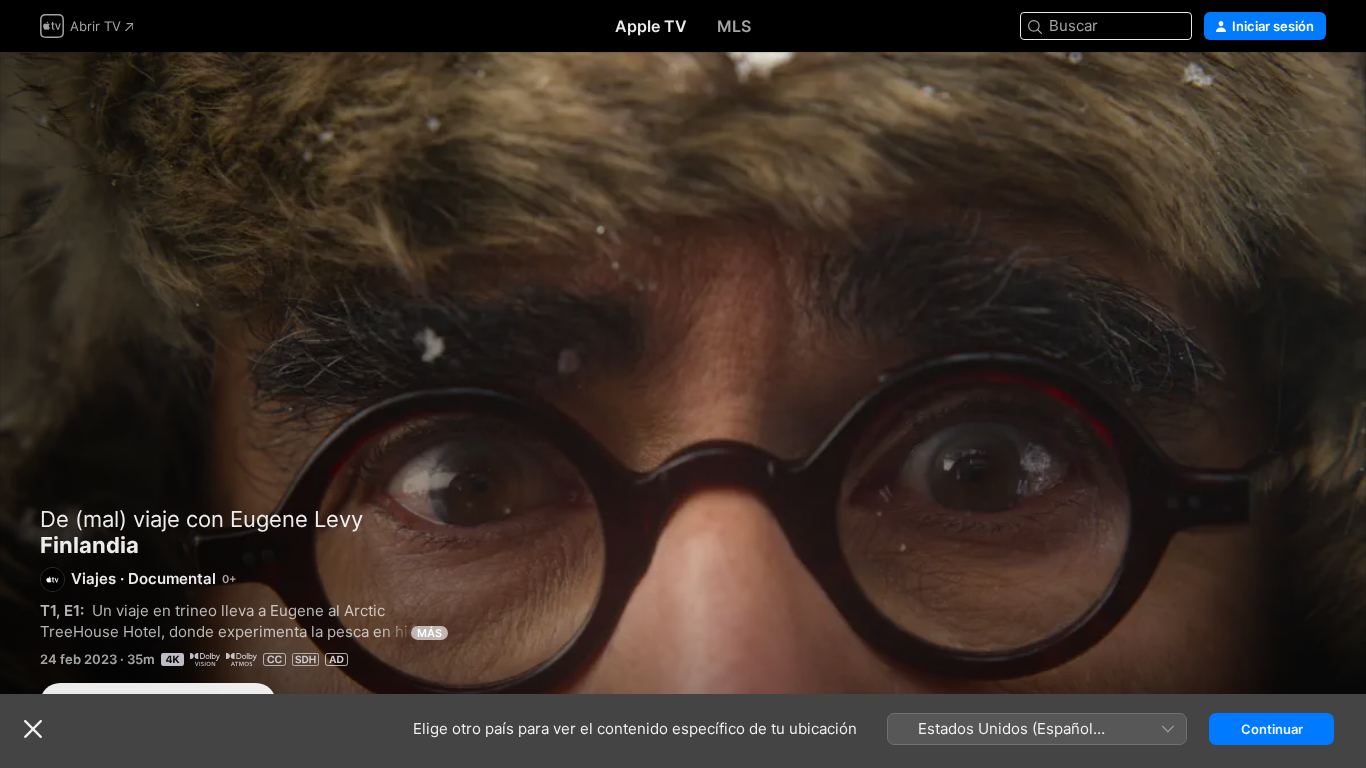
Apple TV (651, 26)
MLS (734, 26)
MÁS (429, 633)
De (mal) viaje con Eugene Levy (201, 519)
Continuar (1272, 729)
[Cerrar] (33, 729)
